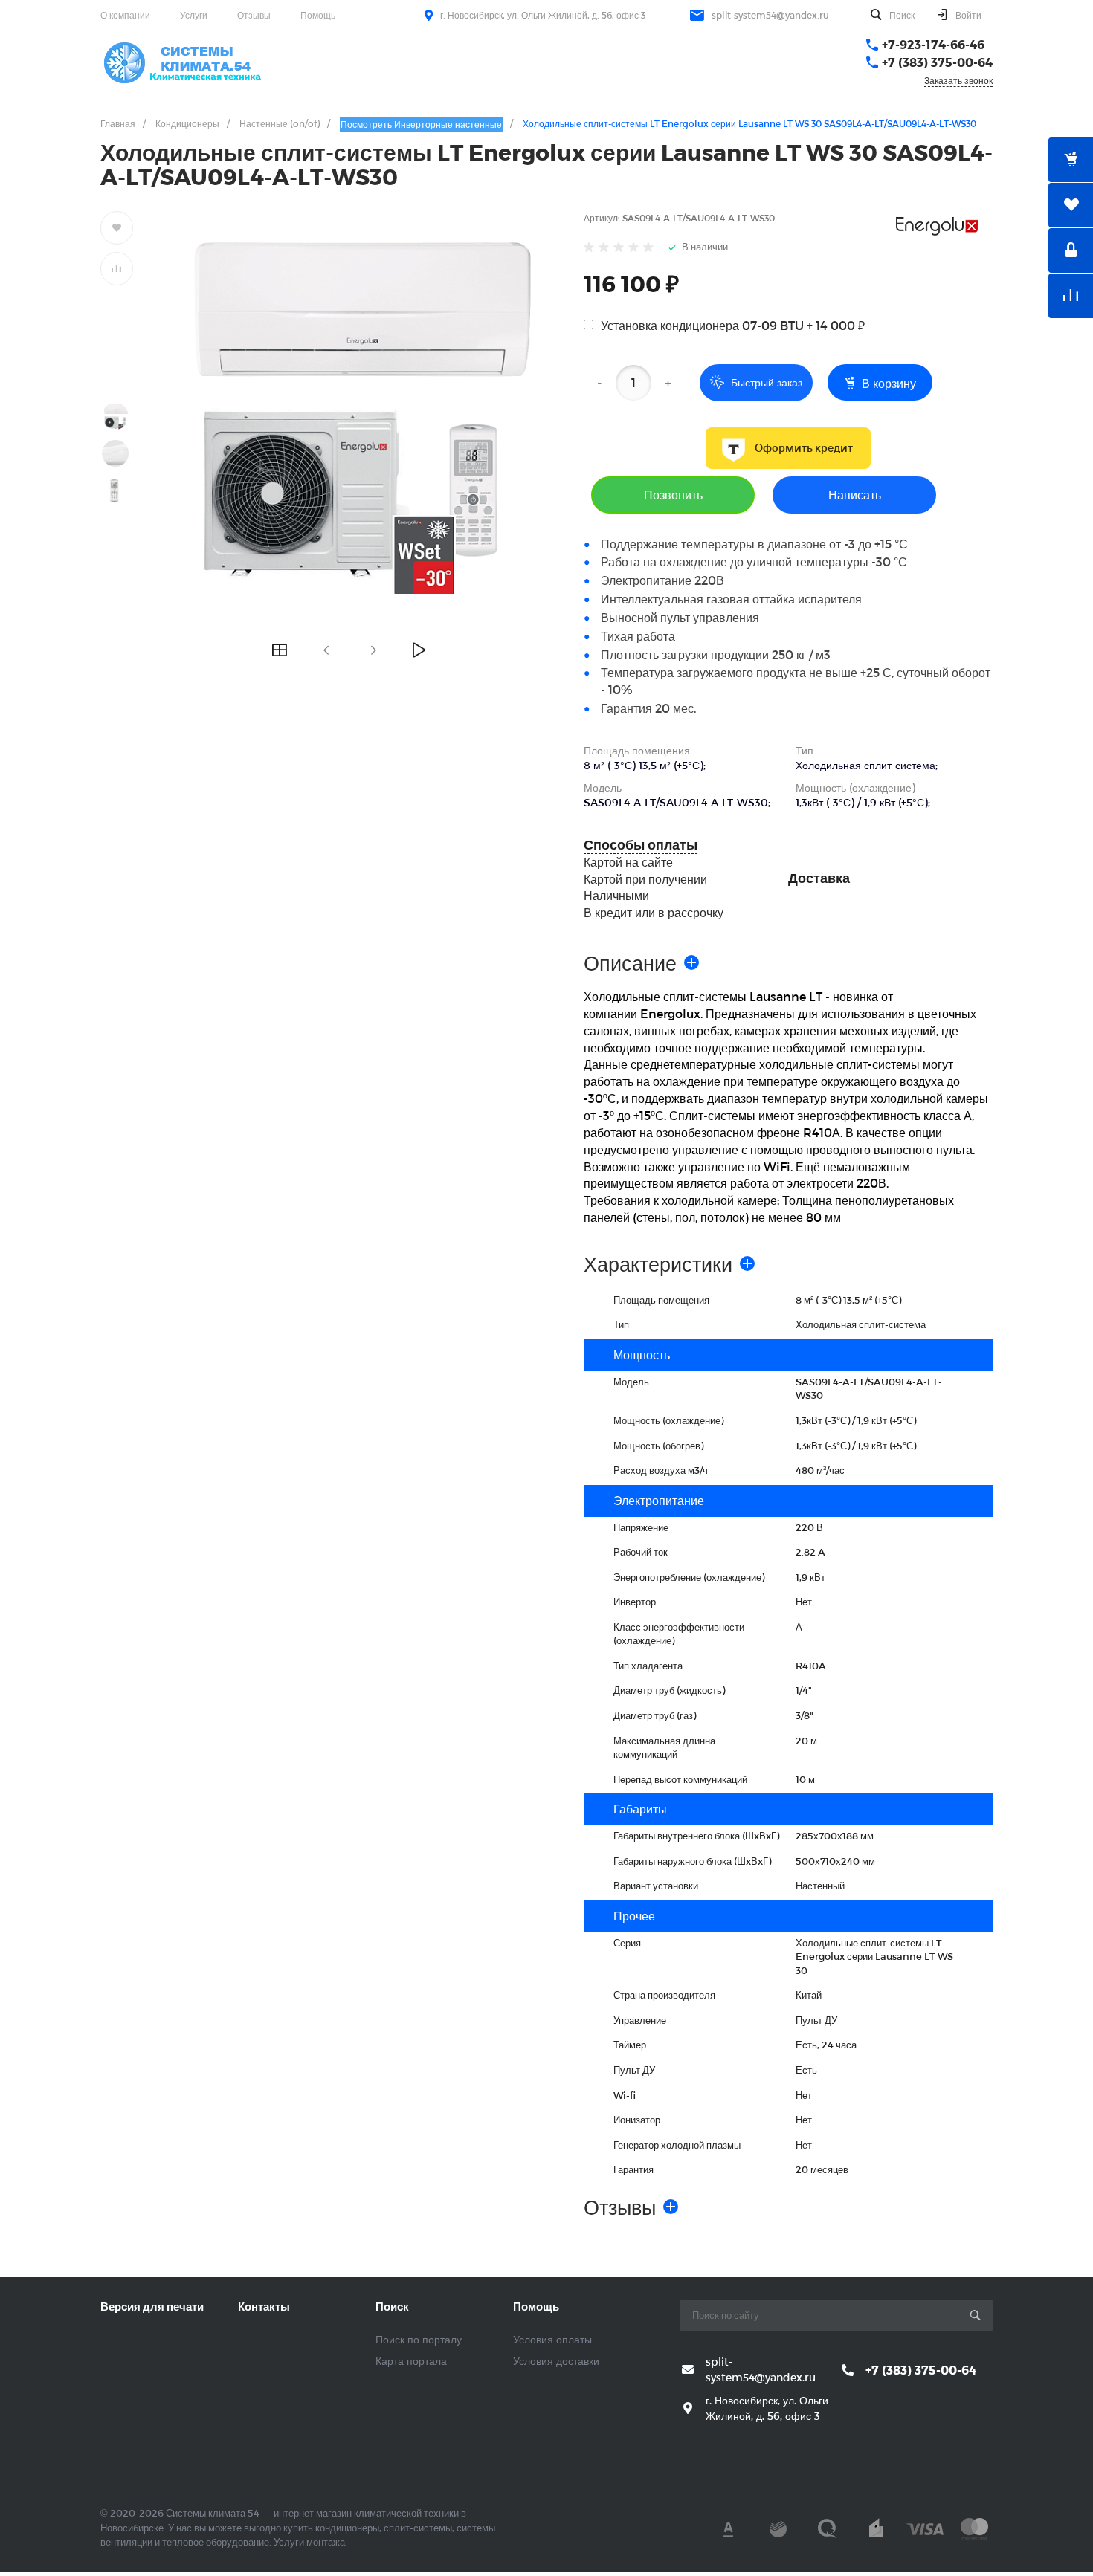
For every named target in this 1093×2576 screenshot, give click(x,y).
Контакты (264, 2306)
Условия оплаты (552, 2339)
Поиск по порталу (419, 2339)
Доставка (819, 878)
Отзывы (254, 15)
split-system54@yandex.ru (770, 15)
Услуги (194, 15)
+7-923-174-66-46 (933, 44)
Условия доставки (556, 2361)
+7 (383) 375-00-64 (937, 62)
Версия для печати (152, 2306)
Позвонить (673, 495)
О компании (125, 15)
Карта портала (411, 2361)
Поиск (392, 2306)
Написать (855, 495)
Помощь (318, 15)
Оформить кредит (804, 448)
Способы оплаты (641, 845)
